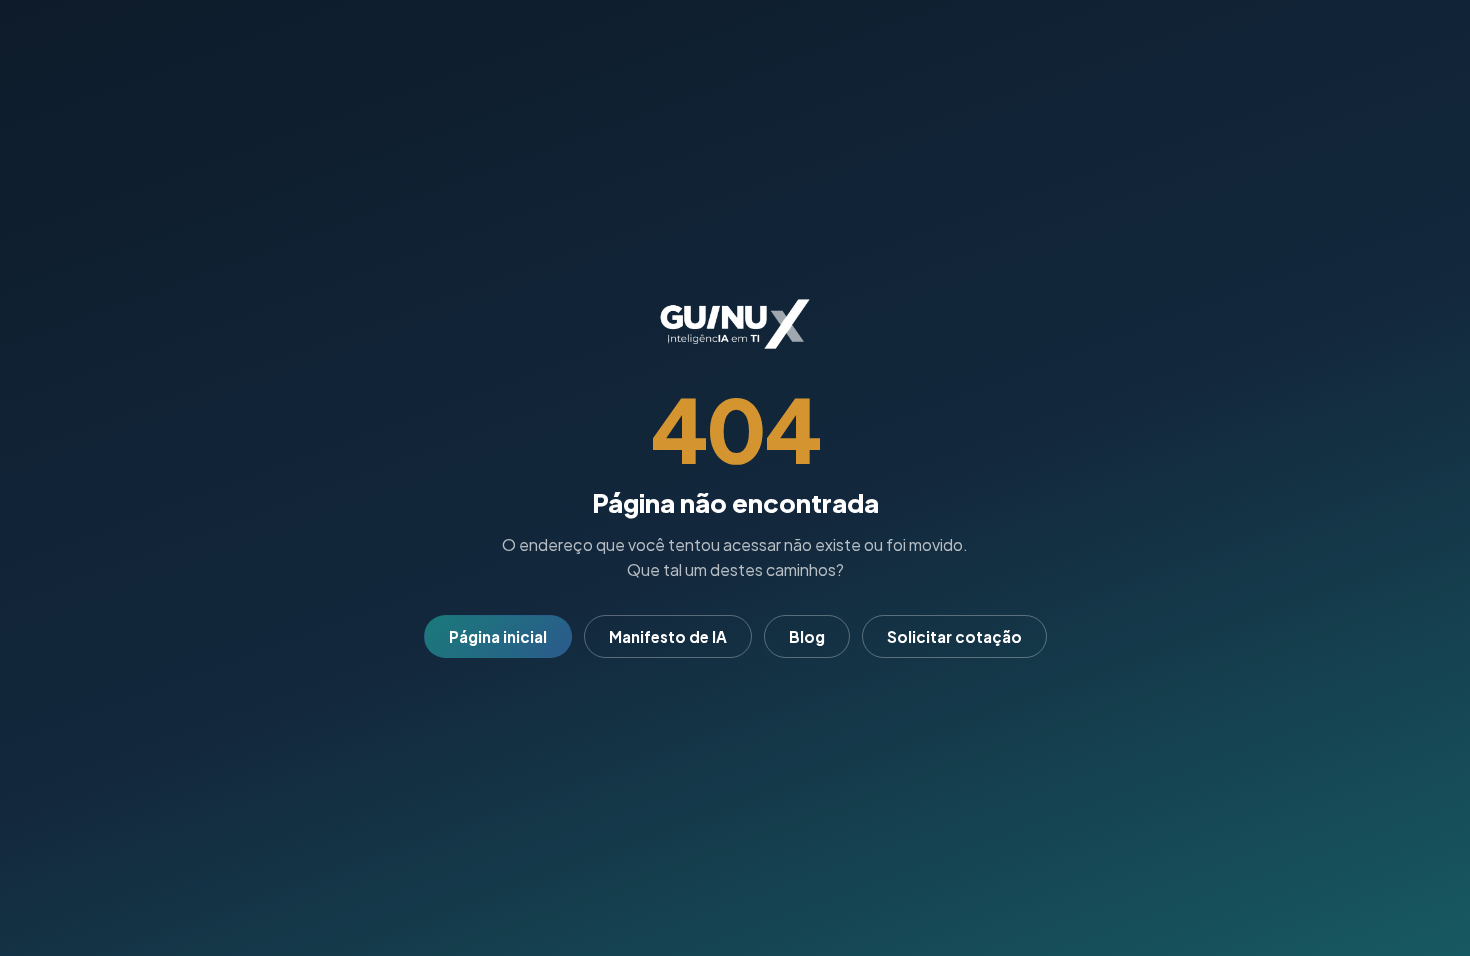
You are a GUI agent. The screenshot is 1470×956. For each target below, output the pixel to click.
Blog (807, 636)
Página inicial (498, 636)
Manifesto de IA (668, 636)
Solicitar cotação (954, 636)
